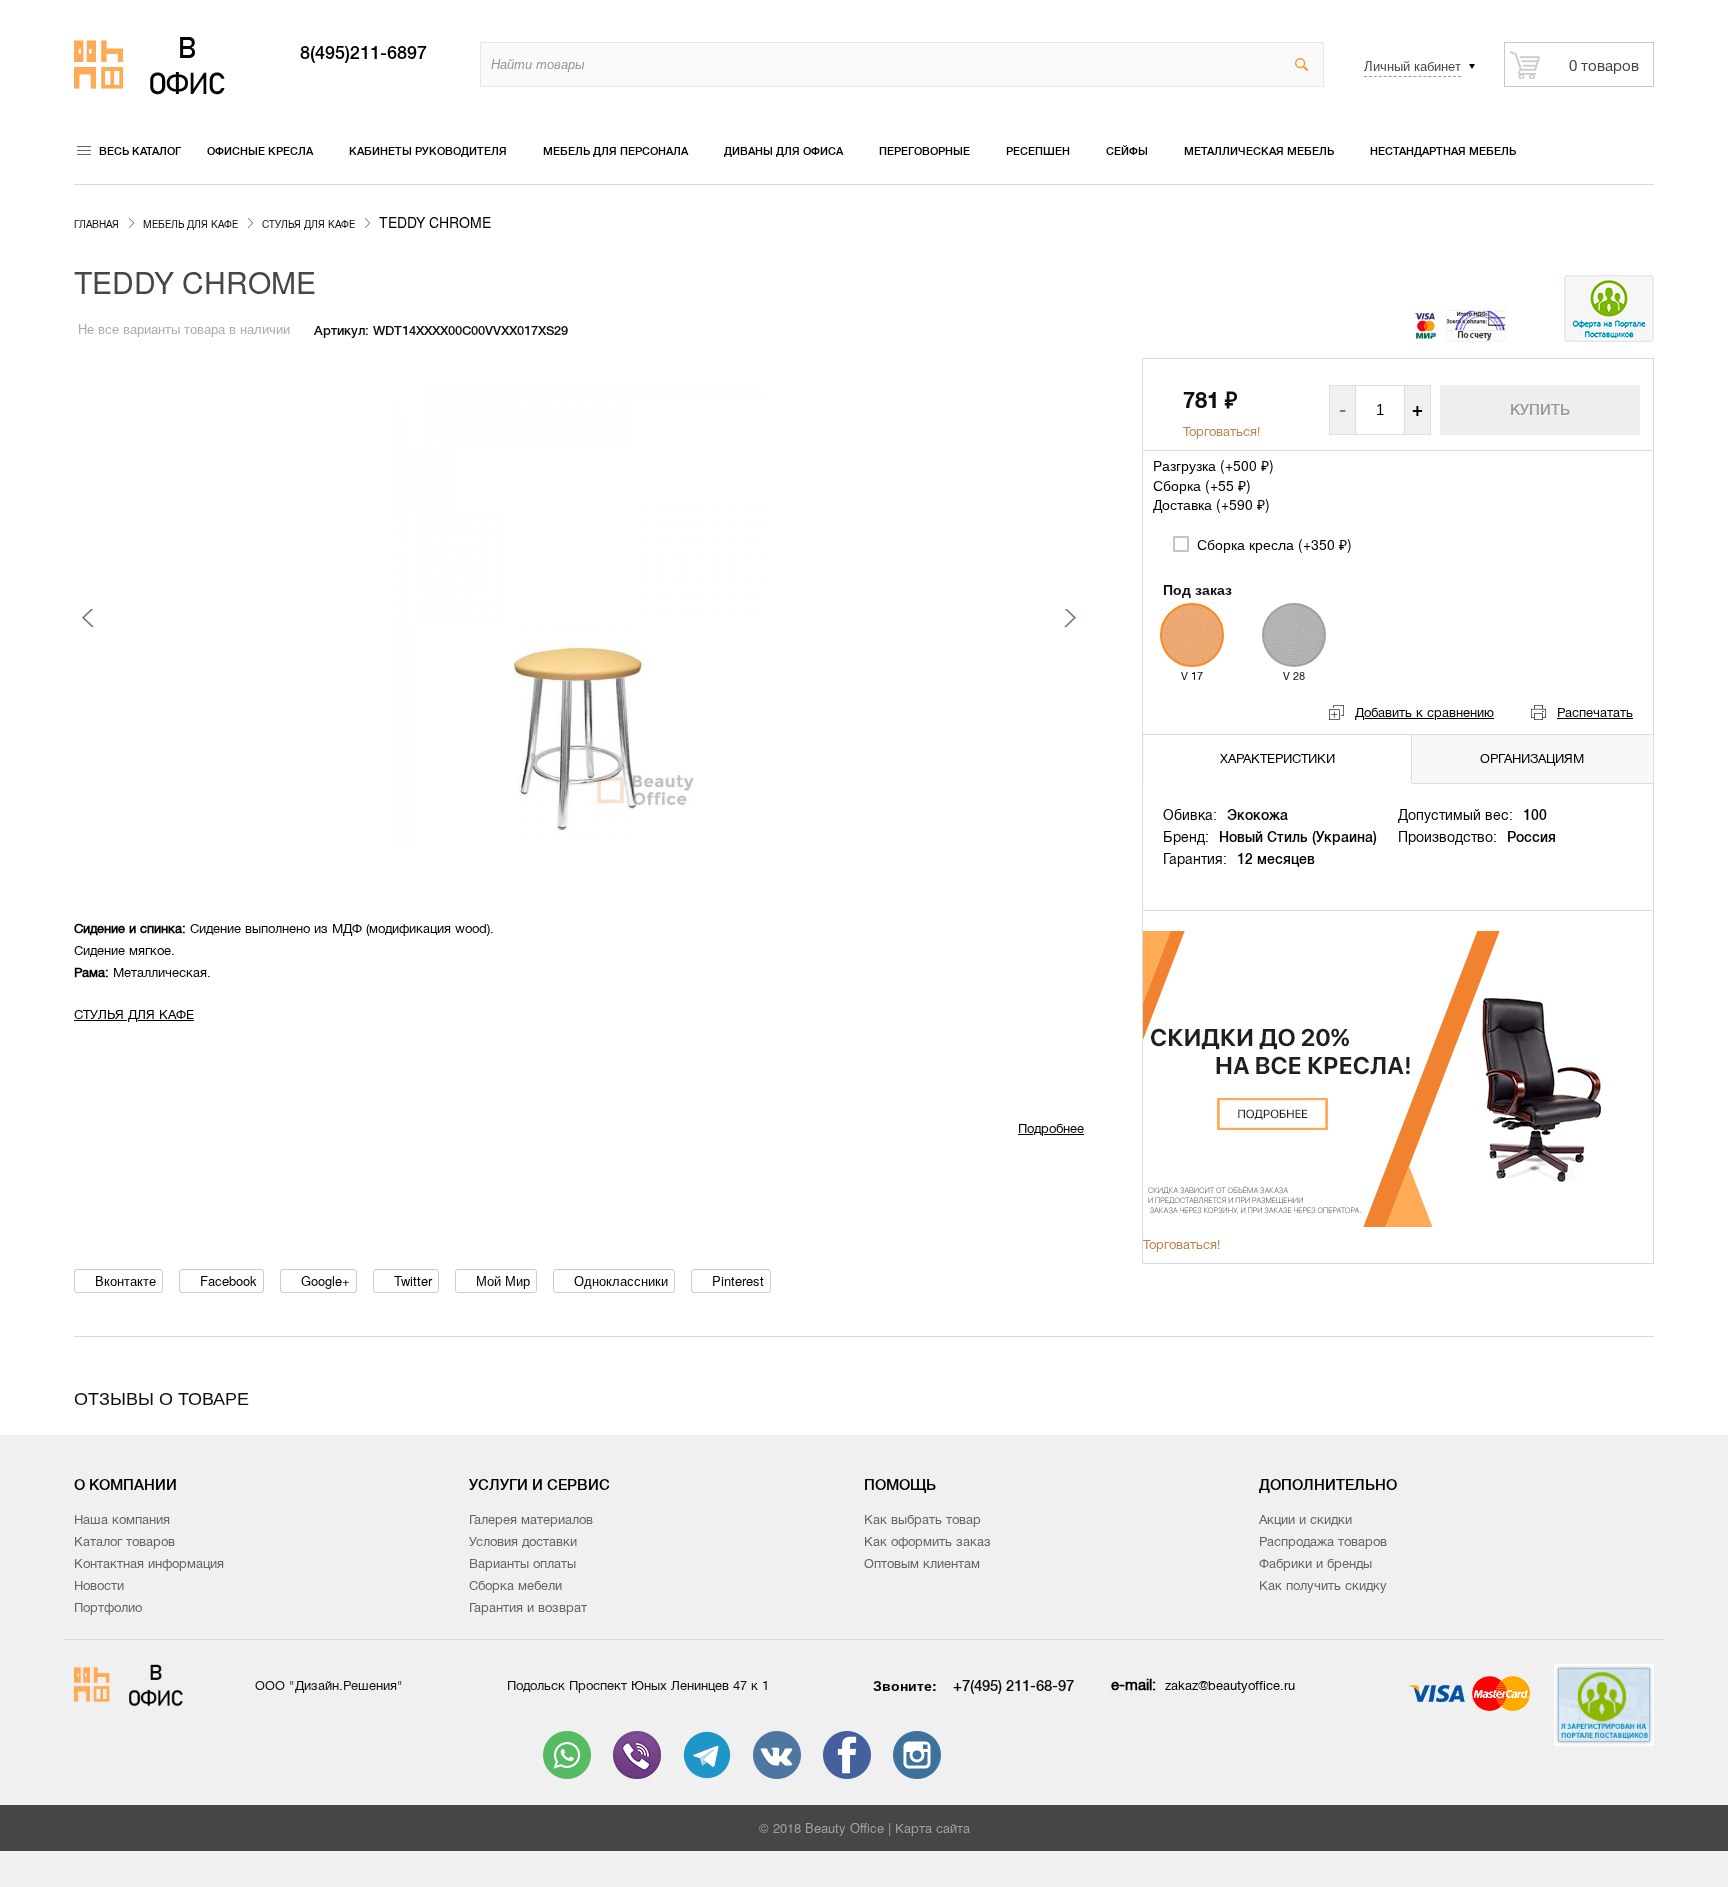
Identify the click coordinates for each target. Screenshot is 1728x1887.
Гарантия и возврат (528, 1607)
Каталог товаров (124, 1541)
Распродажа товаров (1323, 1541)
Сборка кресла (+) (1272, 544)
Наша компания (122, 1519)
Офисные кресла (260, 151)
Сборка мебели (515, 1585)
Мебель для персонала (615, 151)
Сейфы (1127, 151)
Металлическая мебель (1259, 151)
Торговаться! (1221, 431)
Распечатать (1595, 712)
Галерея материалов (531, 1519)
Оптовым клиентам (922, 1563)
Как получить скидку (1323, 1585)
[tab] (1278, 758)
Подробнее (1051, 1128)
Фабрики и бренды (1315, 1563)
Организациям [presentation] (1532, 758)
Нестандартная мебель (1443, 151)
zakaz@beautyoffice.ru (1230, 1685)
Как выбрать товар (922, 1519)
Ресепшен (1038, 151)
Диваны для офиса (783, 151)
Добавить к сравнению (1424, 712)
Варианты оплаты (522, 1563)
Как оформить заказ (927, 1541)
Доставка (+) (1211, 504)
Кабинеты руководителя (428, 151)
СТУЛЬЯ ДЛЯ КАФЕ (134, 1014)
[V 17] (1192, 635)
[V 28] (1294, 635)
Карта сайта (932, 1828)
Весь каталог (140, 151)
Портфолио (108, 1607)
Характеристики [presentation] (1277, 758)
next (1069, 618)
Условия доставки (523, 1541)
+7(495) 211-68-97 (1013, 1685)
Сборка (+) (1202, 485)
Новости (99, 1585)
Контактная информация (149, 1563)
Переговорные (924, 151)
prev (89, 618)
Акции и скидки (1305, 1519)
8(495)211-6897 (363, 53)
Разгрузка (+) (1213, 465)
